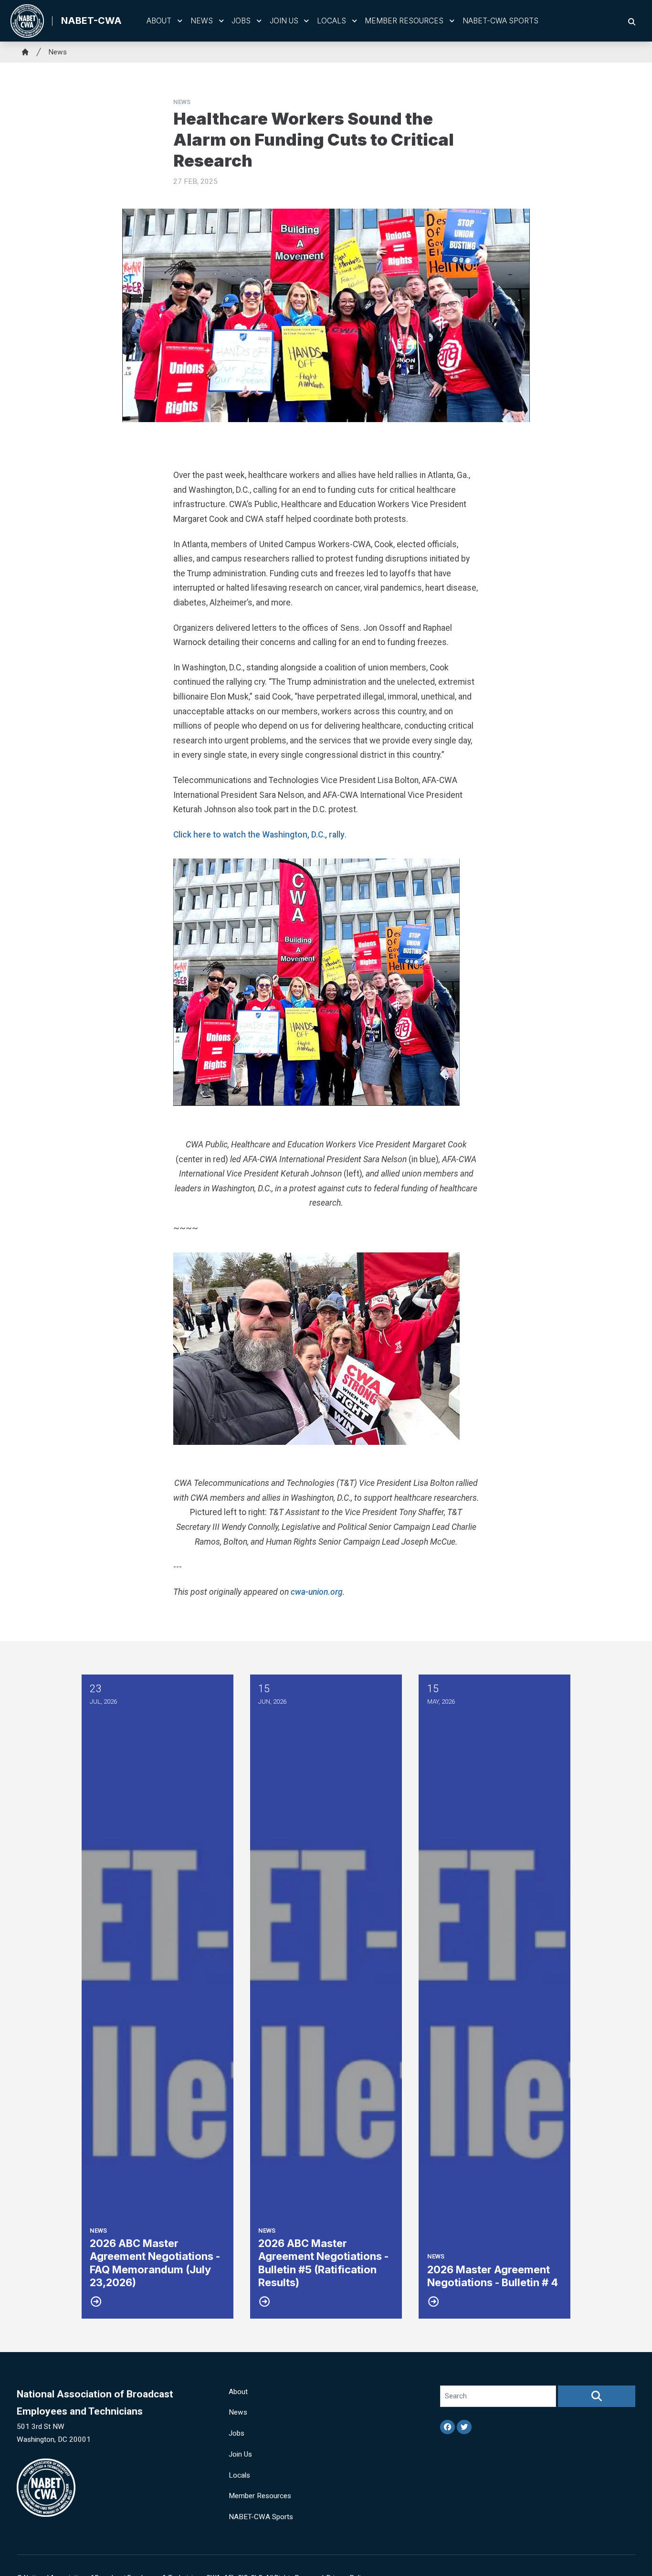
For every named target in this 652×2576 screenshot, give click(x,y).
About (159, 21)
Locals (331, 21)
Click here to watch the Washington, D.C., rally (259, 835)
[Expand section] (180, 21)
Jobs (241, 21)
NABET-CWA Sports (500, 21)
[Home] (25, 52)
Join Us (284, 21)
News (202, 21)
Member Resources (404, 21)
